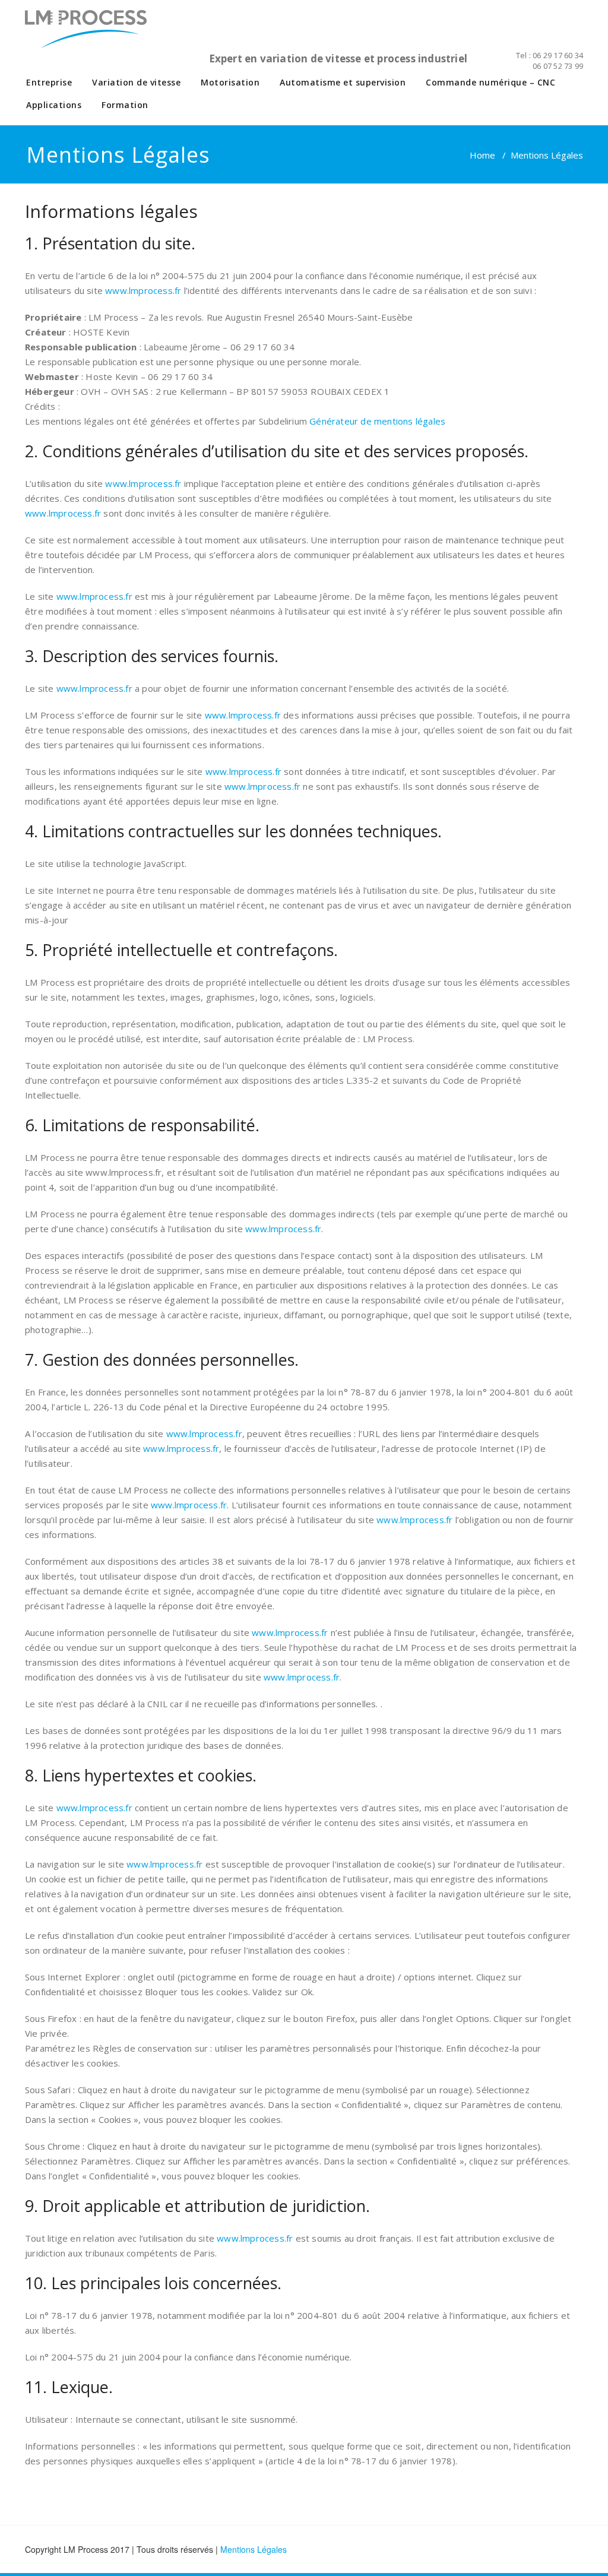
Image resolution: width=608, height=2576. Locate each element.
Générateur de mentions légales (377, 421)
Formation (125, 105)
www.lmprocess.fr (143, 290)
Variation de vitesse (136, 82)
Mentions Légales (254, 2549)
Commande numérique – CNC (490, 82)
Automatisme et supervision (343, 82)
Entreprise (49, 82)
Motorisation (230, 82)
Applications (54, 105)
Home (482, 155)
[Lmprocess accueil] (101, 36)
